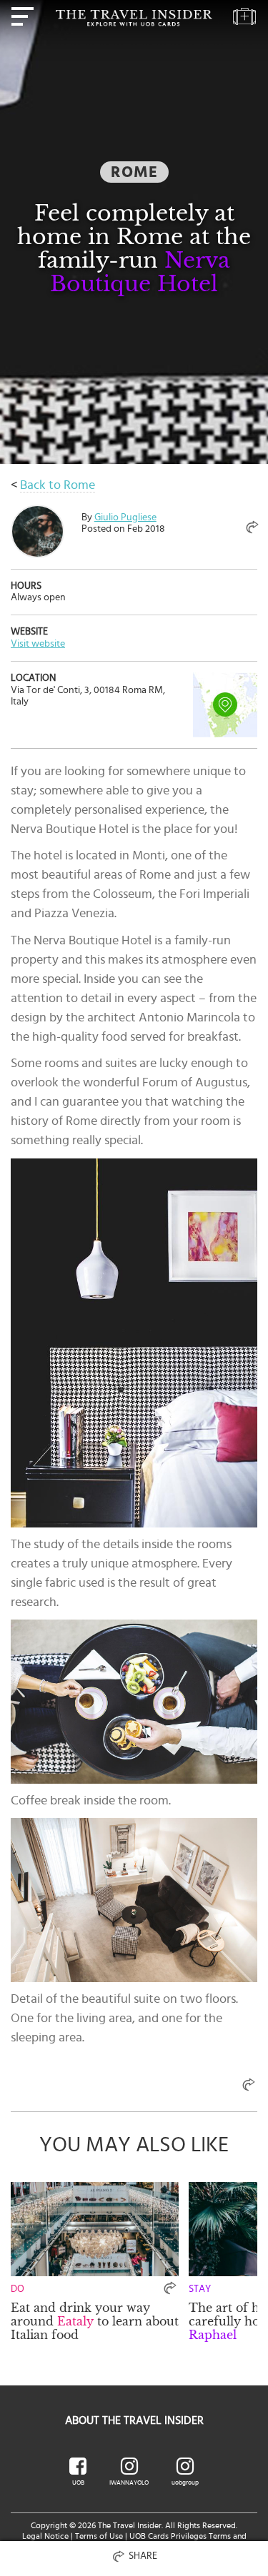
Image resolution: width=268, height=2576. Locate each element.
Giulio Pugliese (125, 517)
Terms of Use (99, 2536)
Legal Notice (45, 2536)
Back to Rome (58, 485)
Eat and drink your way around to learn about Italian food (95, 2321)
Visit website (38, 644)
